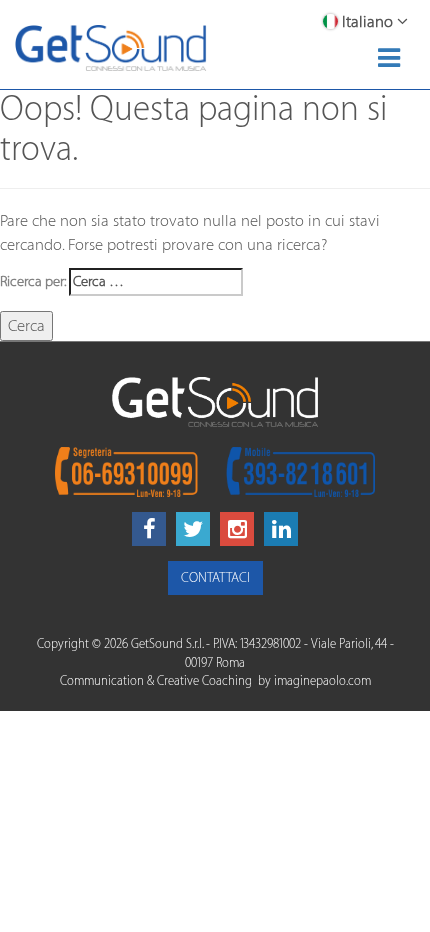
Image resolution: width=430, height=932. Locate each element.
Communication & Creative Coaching (156, 681)
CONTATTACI (215, 577)
